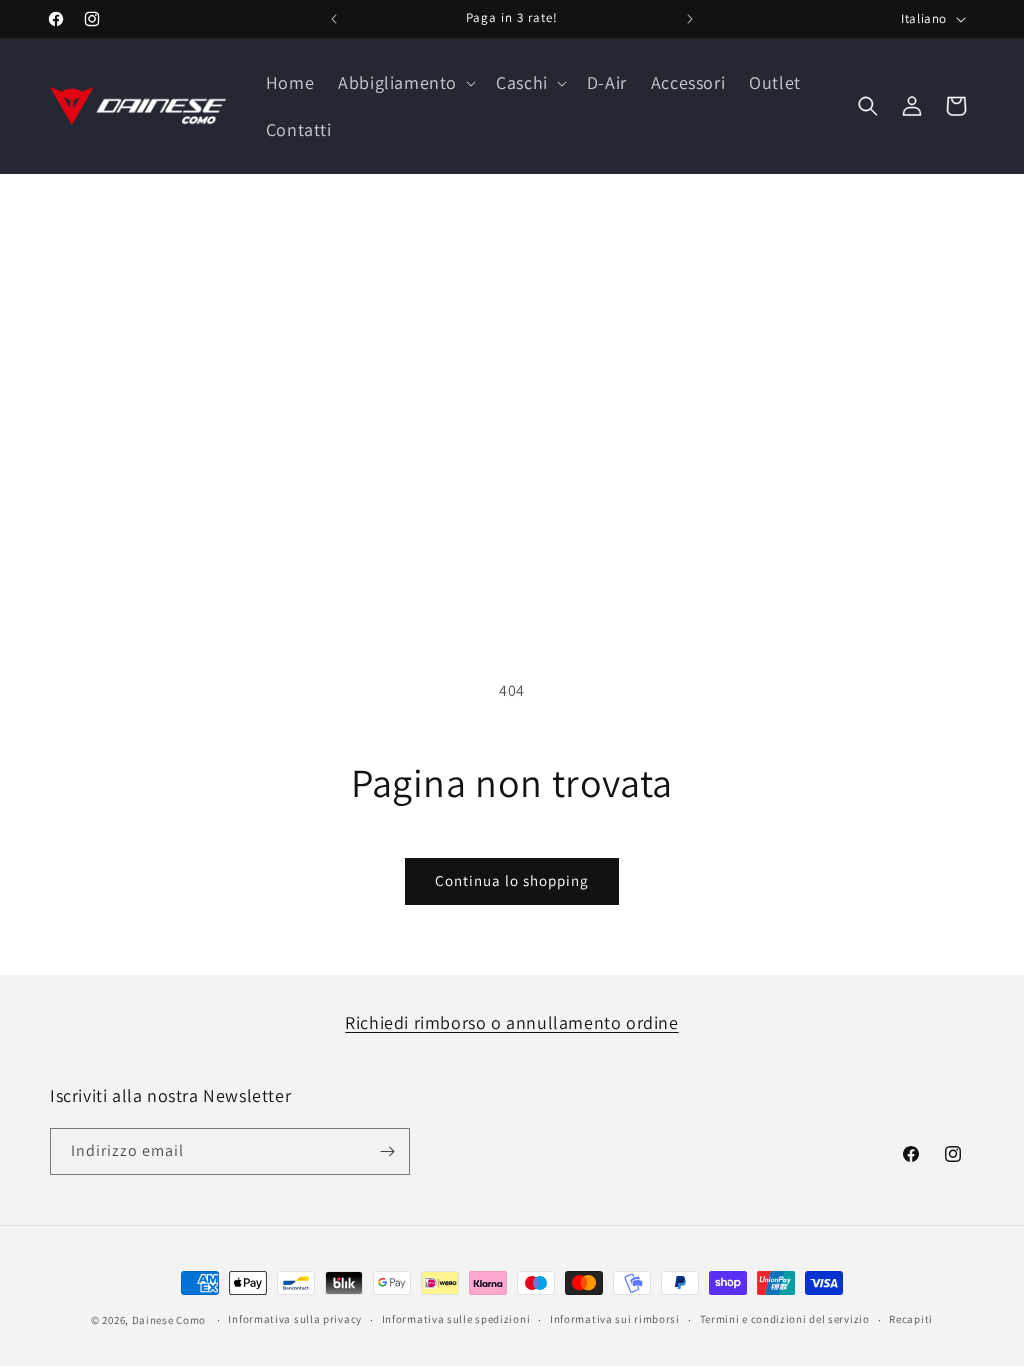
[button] (405, 82)
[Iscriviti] (387, 1151)
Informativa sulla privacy (295, 1319)
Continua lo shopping (512, 880)
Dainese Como (169, 1320)
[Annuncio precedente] (334, 19)
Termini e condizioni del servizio (785, 1319)
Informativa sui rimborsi (615, 1319)
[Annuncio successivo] (690, 19)
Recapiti (911, 1319)
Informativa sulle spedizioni (456, 1319)
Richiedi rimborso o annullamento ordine (511, 1022)
